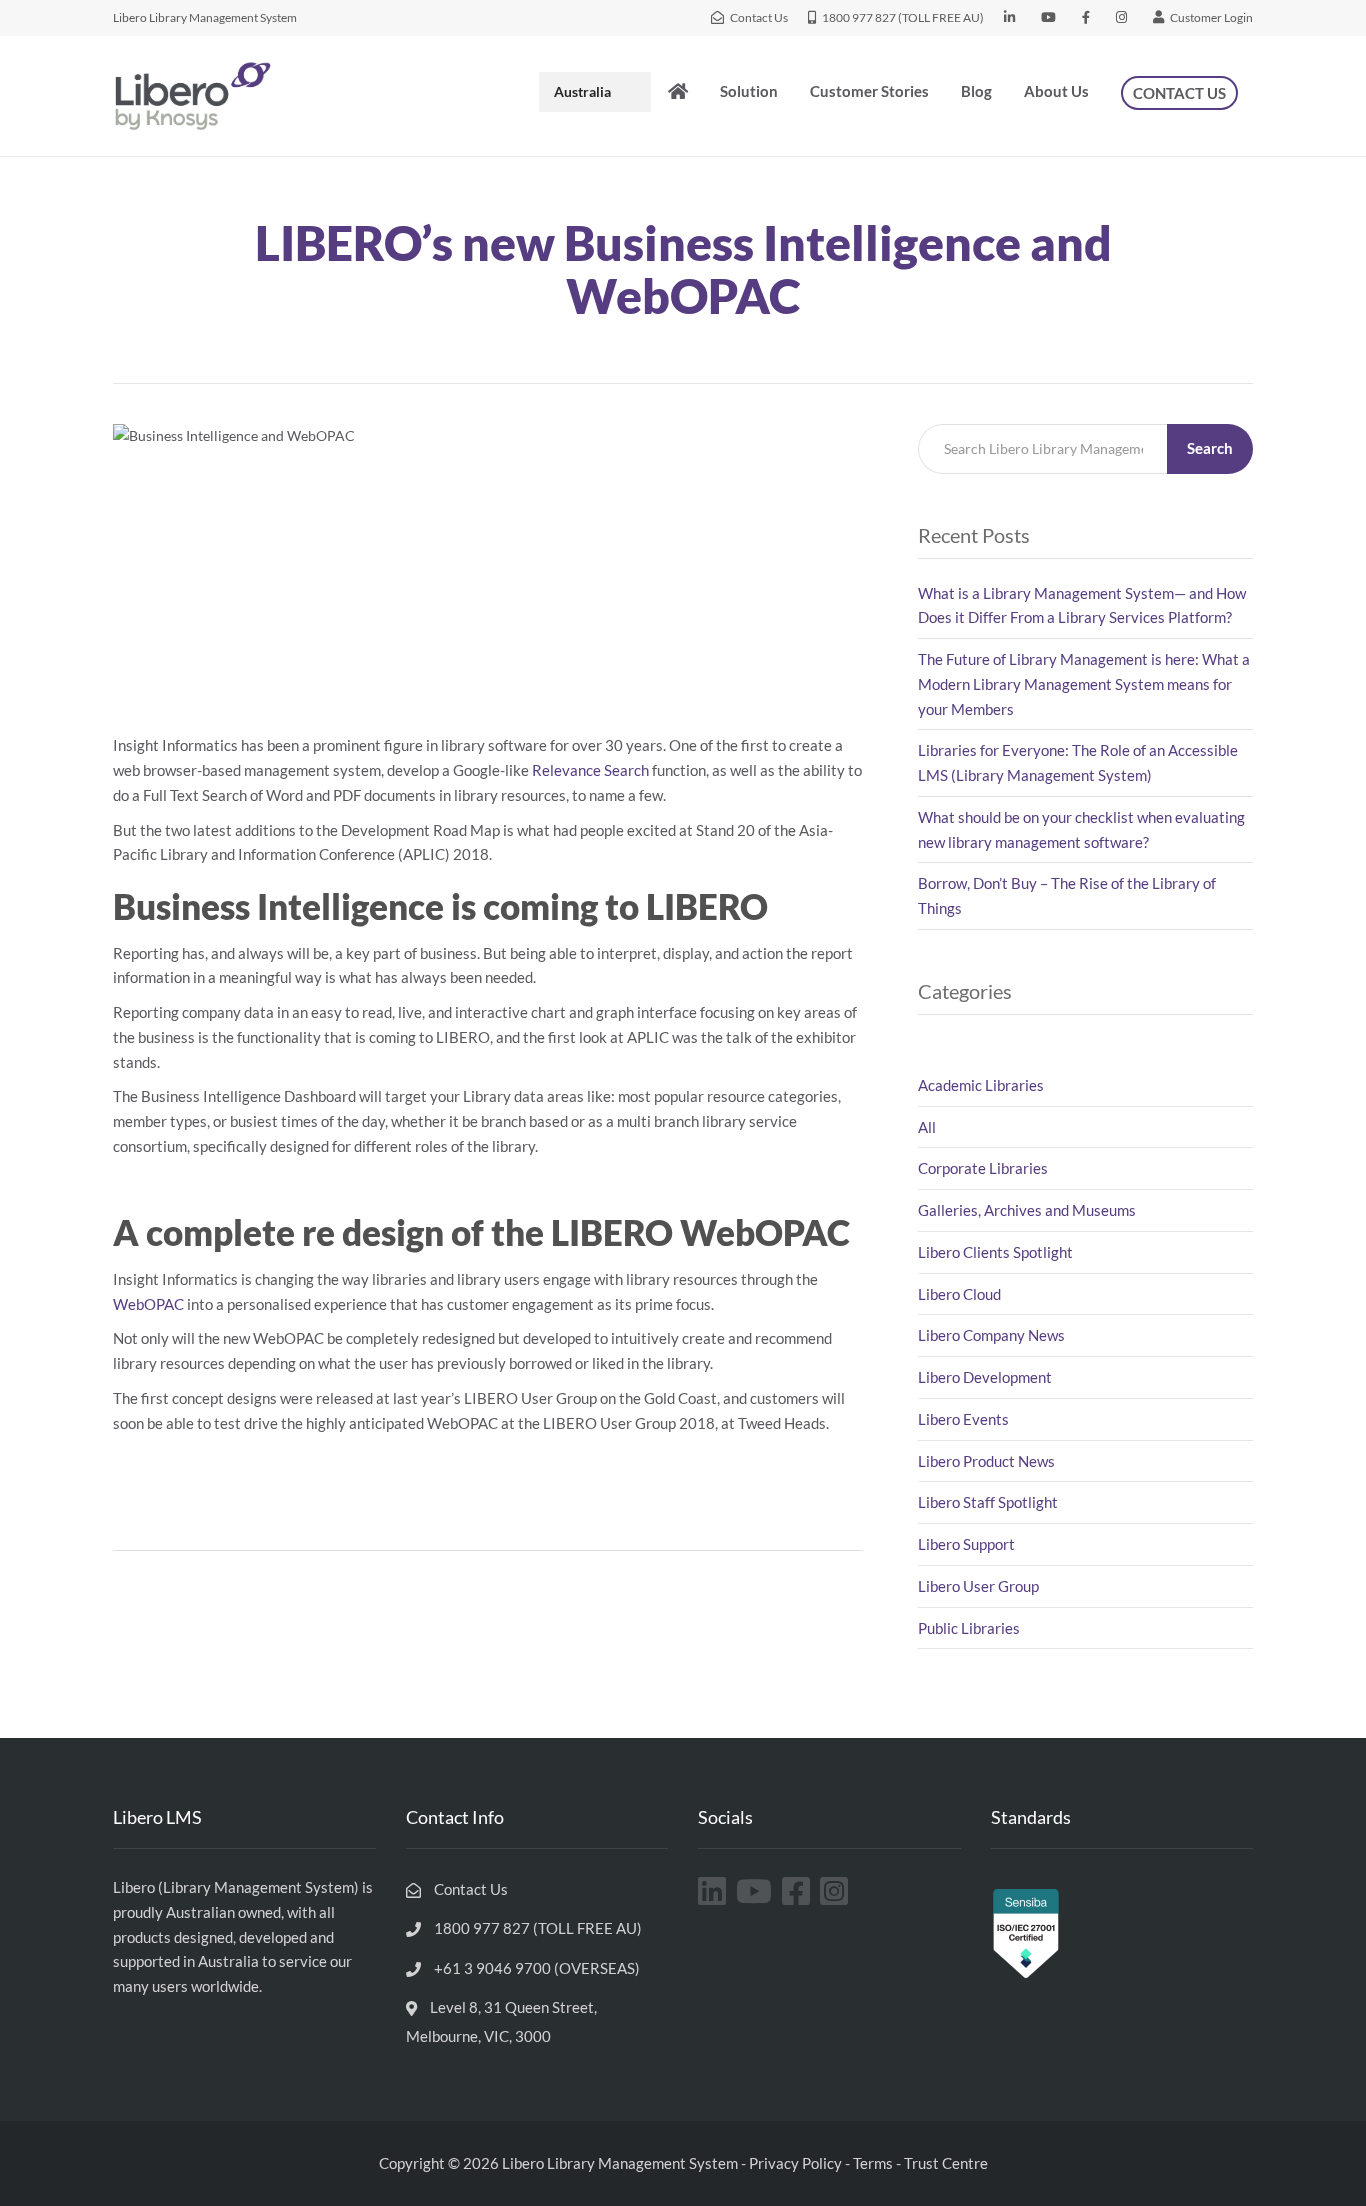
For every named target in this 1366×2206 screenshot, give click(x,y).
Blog (976, 91)
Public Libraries (969, 1628)
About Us (1056, 91)
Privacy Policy (795, 2163)
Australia (582, 91)
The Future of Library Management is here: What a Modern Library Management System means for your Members (1084, 684)
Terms (873, 2163)
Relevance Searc (586, 770)
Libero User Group (978, 1586)
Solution (749, 91)
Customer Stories (869, 91)
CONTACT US (1179, 93)
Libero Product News (986, 1461)
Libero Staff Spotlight (988, 1502)
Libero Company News (991, 1335)
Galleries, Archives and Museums (1027, 1210)
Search (1210, 448)
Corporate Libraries (983, 1168)
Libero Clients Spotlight (995, 1252)
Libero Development (985, 1377)
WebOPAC (148, 1304)
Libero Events (963, 1419)
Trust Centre (946, 2163)
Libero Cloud (959, 1294)
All (927, 1127)
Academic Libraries (981, 1085)
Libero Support (966, 1544)
